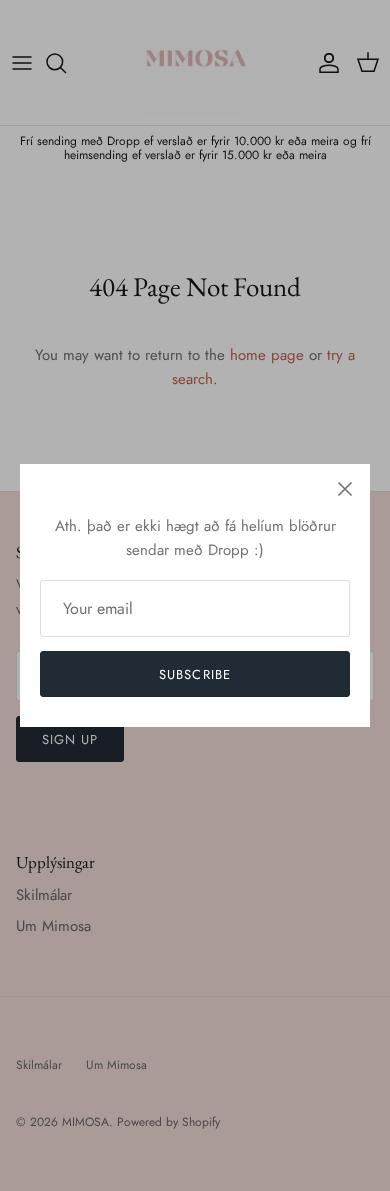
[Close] (345, 489)
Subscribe (194, 674)
